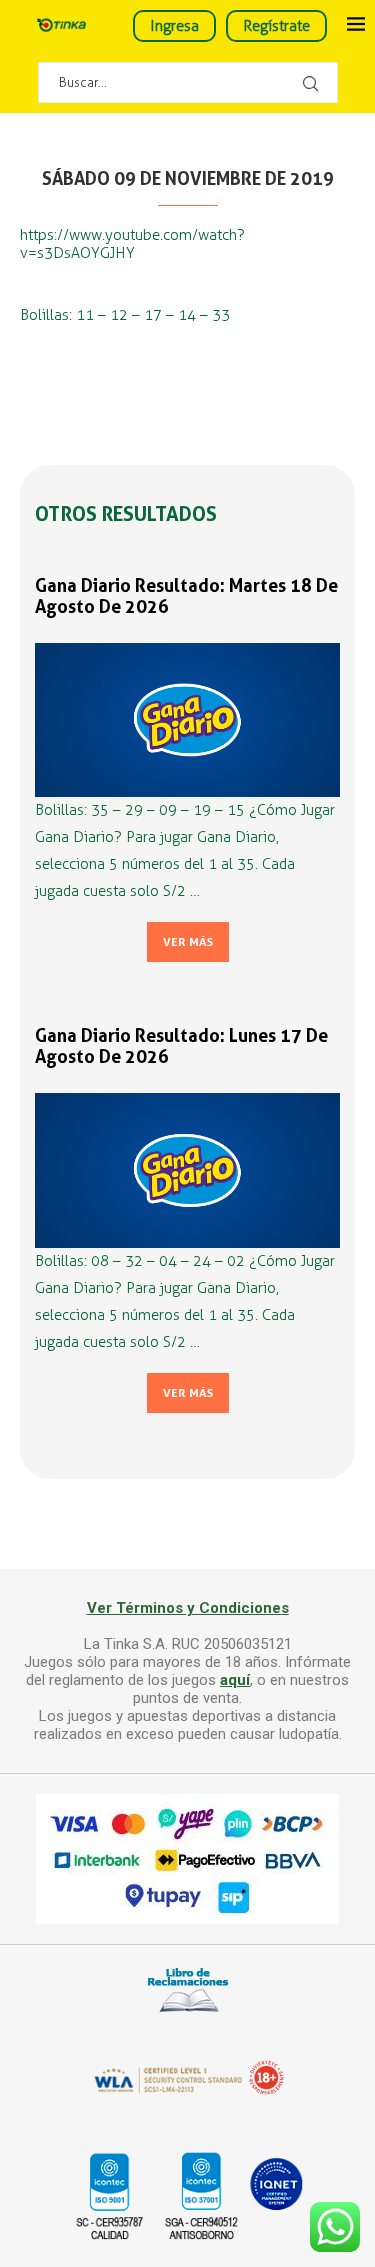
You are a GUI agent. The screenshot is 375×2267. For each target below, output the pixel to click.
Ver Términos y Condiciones (188, 1608)
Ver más (188, 942)
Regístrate (276, 26)
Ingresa (174, 26)
